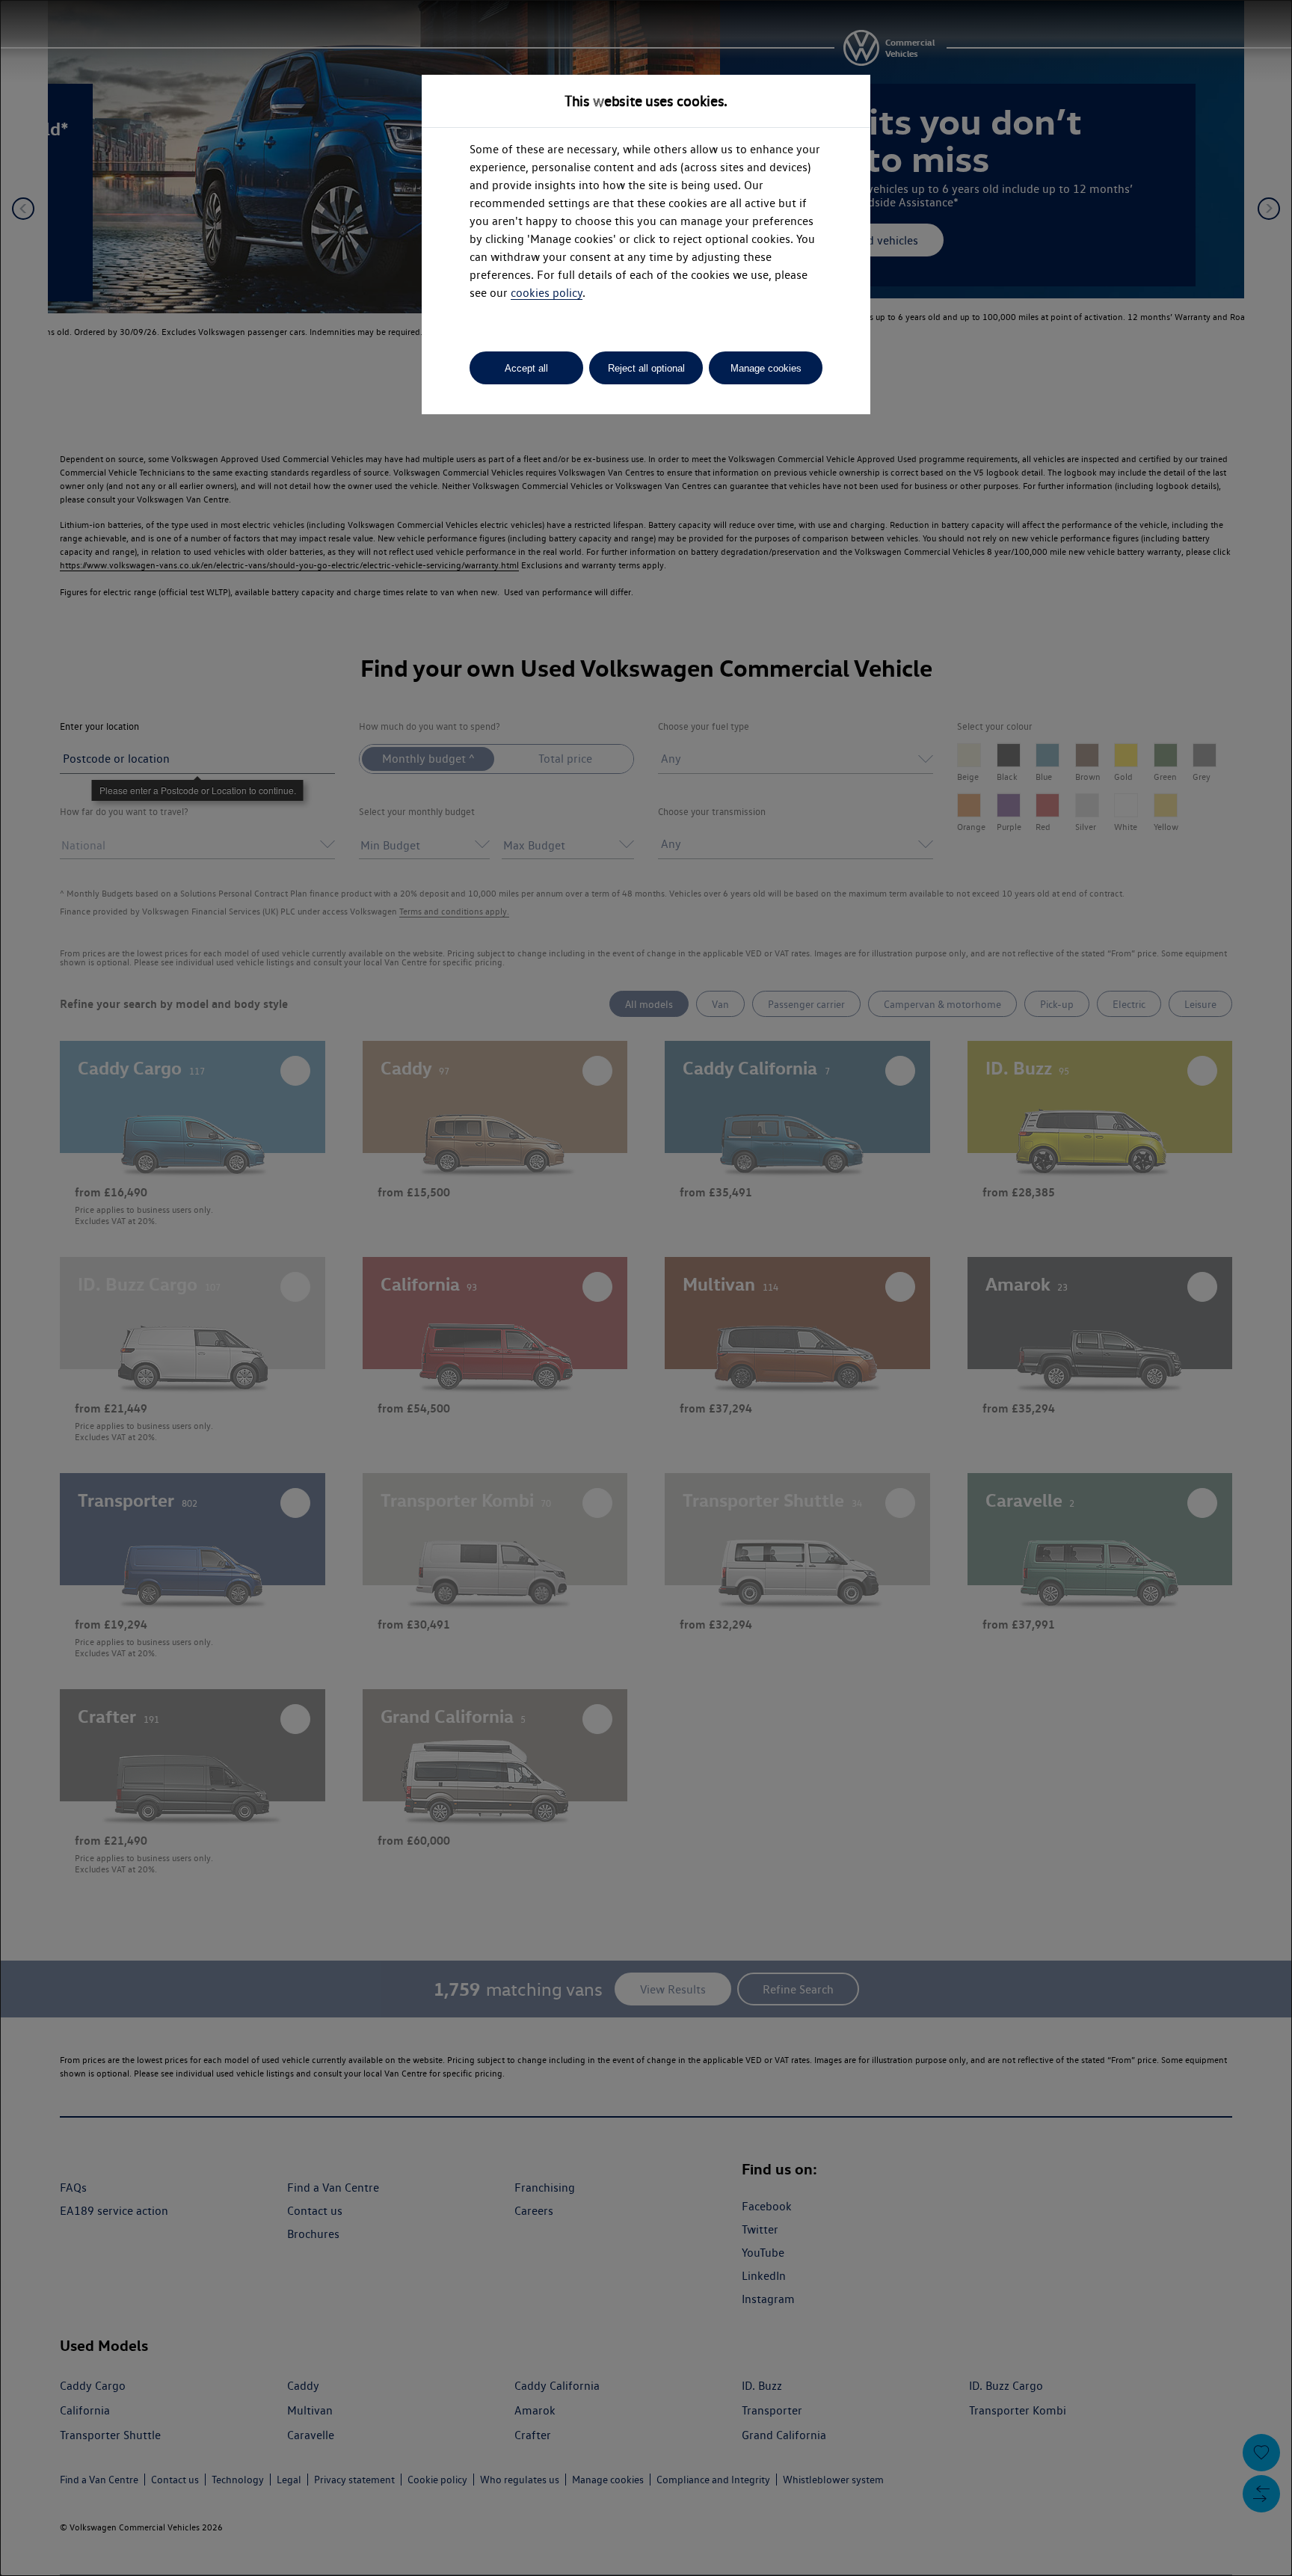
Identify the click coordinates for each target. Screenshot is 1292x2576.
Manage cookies (766, 368)
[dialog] (646, 1288)
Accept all (526, 368)
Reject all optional (646, 368)
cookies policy (547, 293)
